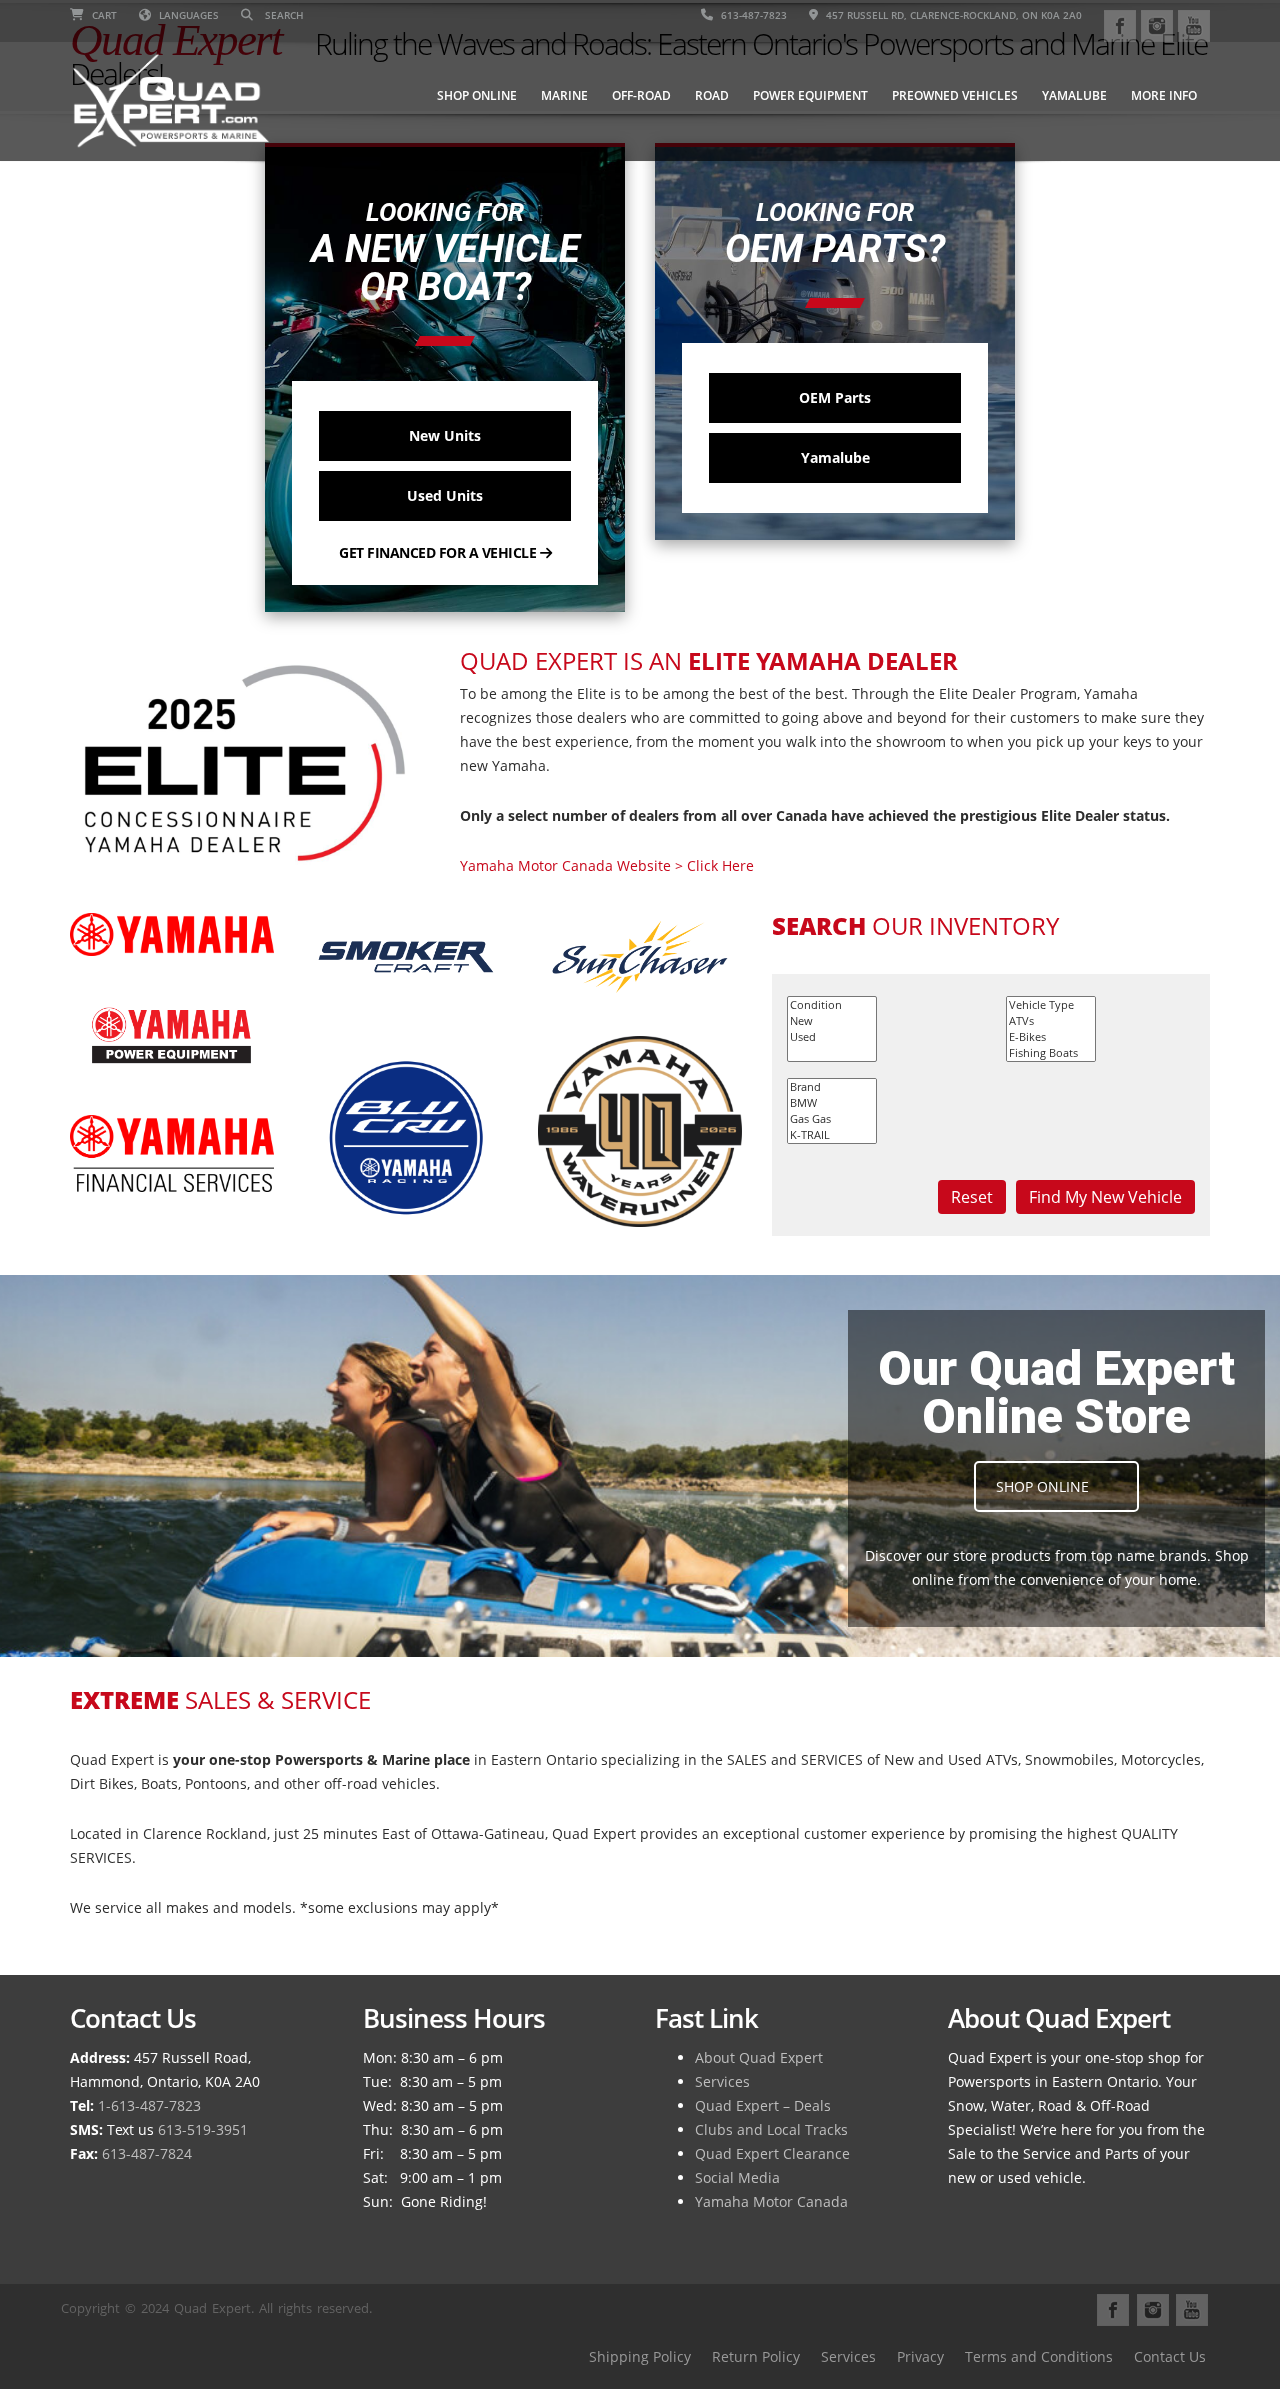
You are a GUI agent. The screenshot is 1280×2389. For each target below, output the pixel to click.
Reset (972, 1197)
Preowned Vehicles (955, 95)
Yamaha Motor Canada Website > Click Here (607, 865)
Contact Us (1170, 2356)
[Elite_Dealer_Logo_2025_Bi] (250, 762)
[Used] (832, 1037)
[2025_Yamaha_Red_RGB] (172, 934)
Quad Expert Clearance (772, 2153)
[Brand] (832, 1087)
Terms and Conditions (1039, 2356)
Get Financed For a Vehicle (439, 552)
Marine (564, 95)
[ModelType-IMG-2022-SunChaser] (640, 957)
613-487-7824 (147, 2153)
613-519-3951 (203, 2129)
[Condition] (832, 1005)
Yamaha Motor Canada (771, 2201)
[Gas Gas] (832, 1119)
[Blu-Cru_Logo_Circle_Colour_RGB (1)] (406, 1138)
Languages (187, 15)
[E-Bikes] (1051, 1037)
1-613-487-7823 (149, 2105)
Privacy (920, 2356)
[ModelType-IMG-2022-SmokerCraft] (406, 957)
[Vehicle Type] (1051, 1005)
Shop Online (477, 95)
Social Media (737, 2177)
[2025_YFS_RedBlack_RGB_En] (172, 1154)
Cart (103, 15)
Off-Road (641, 95)
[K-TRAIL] (832, 1135)
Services (722, 2081)
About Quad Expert (759, 2057)
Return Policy (756, 2356)
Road (712, 95)
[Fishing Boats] (1051, 1053)
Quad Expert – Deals (763, 2105)
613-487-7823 (752, 15)
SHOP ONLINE (1042, 1486)
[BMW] (832, 1103)
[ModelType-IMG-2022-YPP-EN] (172, 1035)
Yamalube (1074, 95)
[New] (832, 1021)
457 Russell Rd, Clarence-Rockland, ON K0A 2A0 (952, 15)
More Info (1164, 95)
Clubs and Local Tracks (771, 2129)
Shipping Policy (640, 2356)
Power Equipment (810, 95)
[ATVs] (1051, 1021)
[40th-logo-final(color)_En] (640, 1131)
